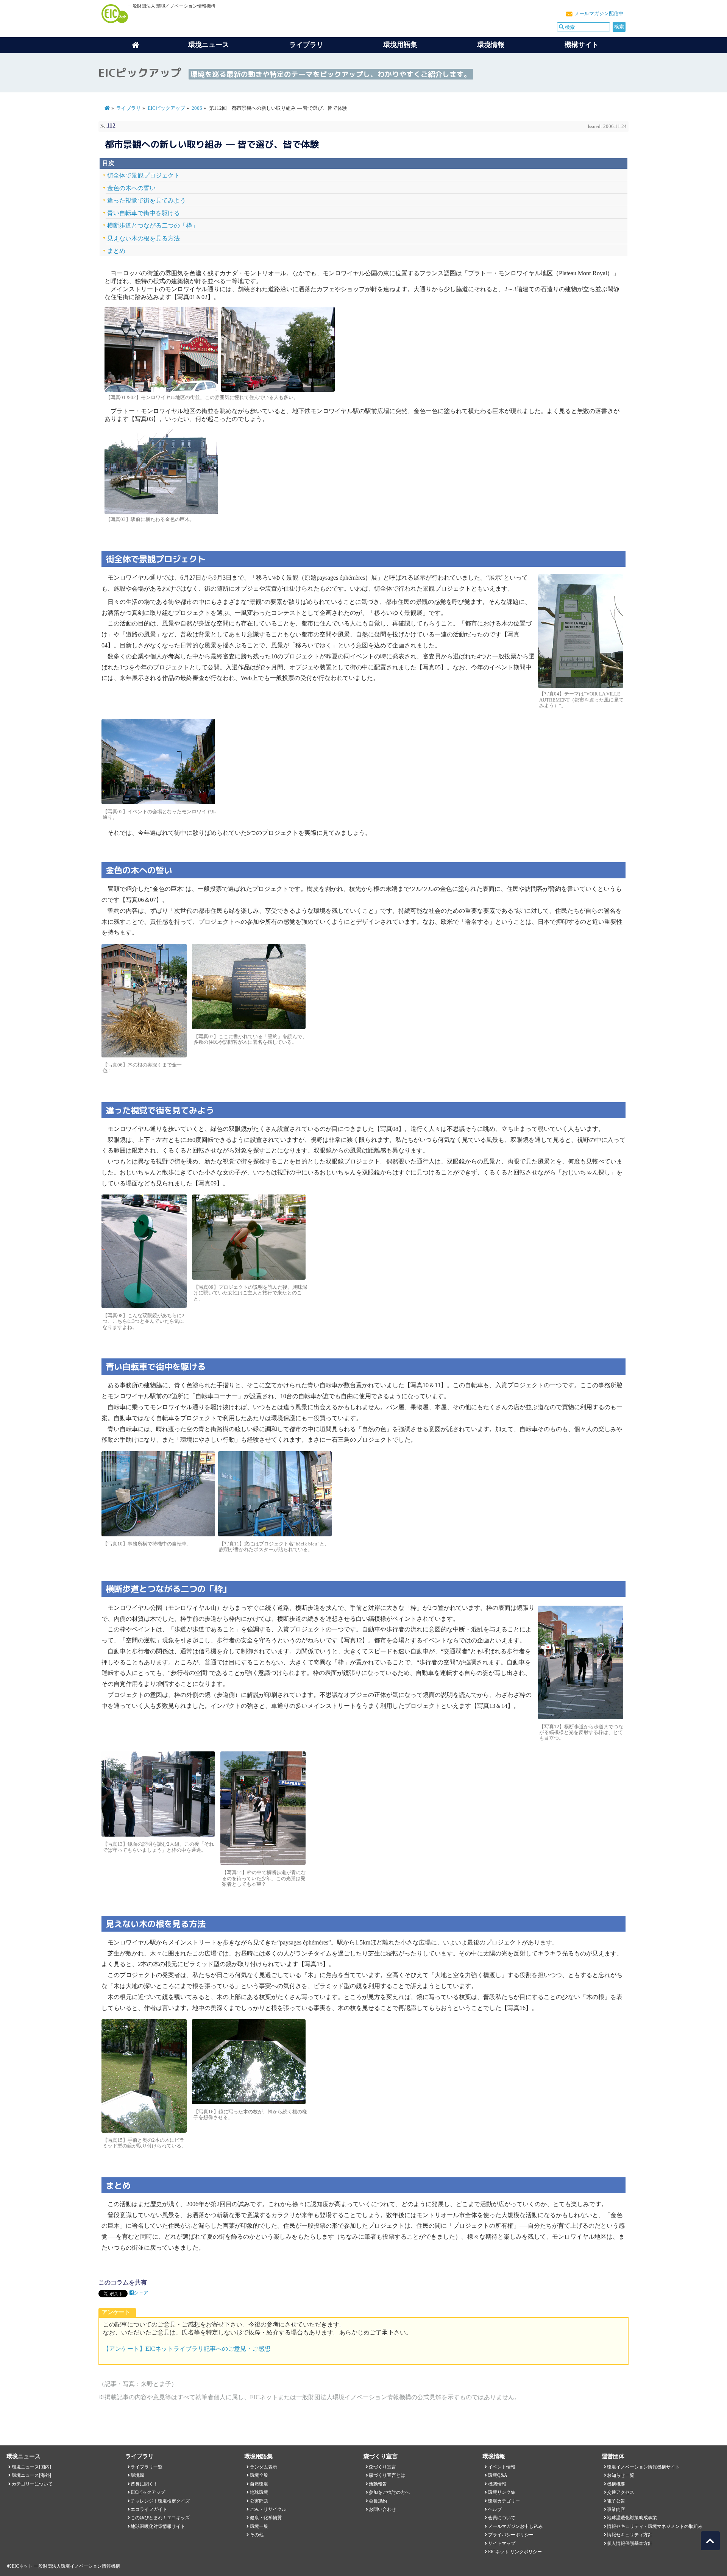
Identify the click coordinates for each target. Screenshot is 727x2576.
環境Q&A (498, 2475)
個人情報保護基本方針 (630, 2543)
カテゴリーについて (32, 2484)
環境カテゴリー (504, 2501)
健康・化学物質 (266, 2518)
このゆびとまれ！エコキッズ (160, 2518)
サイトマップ (502, 2543)
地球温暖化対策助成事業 (632, 2518)
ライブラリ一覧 (147, 2467)
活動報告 (378, 2484)
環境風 (137, 2475)
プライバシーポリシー (511, 2535)
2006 (197, 108)
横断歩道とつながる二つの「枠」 (153, 225)
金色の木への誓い (131, 188)
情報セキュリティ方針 (630, 2535)
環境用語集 (400, 45)
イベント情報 (502, 2467)
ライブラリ (306, 45)
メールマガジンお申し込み (515, 2526)
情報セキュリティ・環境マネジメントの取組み (655, 2526)
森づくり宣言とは (387, 2475)
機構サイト (582, 45)
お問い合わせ (382, 2509)
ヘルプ (495, 2509)
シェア (141, 2293)
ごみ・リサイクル (268, 2509)
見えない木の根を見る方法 (144, 238)
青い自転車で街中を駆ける (144, 213)
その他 (257, 2535)
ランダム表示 (264, 2467)
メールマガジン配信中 (599, 14)
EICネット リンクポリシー (515, 2552)
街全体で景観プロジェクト (144, 175)
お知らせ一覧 (621, 2475)
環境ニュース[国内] (31, 2467)
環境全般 (259, 2475)
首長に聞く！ (144, 2484)
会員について (502, 2518)
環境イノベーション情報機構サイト (643, 2467)
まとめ (116, 251)
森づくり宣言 (382, 2467)
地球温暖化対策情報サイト (158, 2526)
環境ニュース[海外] (31, 2475)
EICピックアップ (166, 108)
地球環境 (259, 2492)
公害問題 (259, 2501)
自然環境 (259, 2484)
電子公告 (616, 2501)
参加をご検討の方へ (389, 2492)
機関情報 (497, 2484)
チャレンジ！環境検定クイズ (160, 2501)
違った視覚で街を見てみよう (147, 200)
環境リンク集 (502, 2492)
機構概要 (616, 2484)
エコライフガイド (149, 2509)
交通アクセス (621, 2492)
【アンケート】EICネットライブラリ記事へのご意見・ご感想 (187, 2349)
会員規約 (378, 2501)
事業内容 (616, 2509)
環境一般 (259, 2526)
